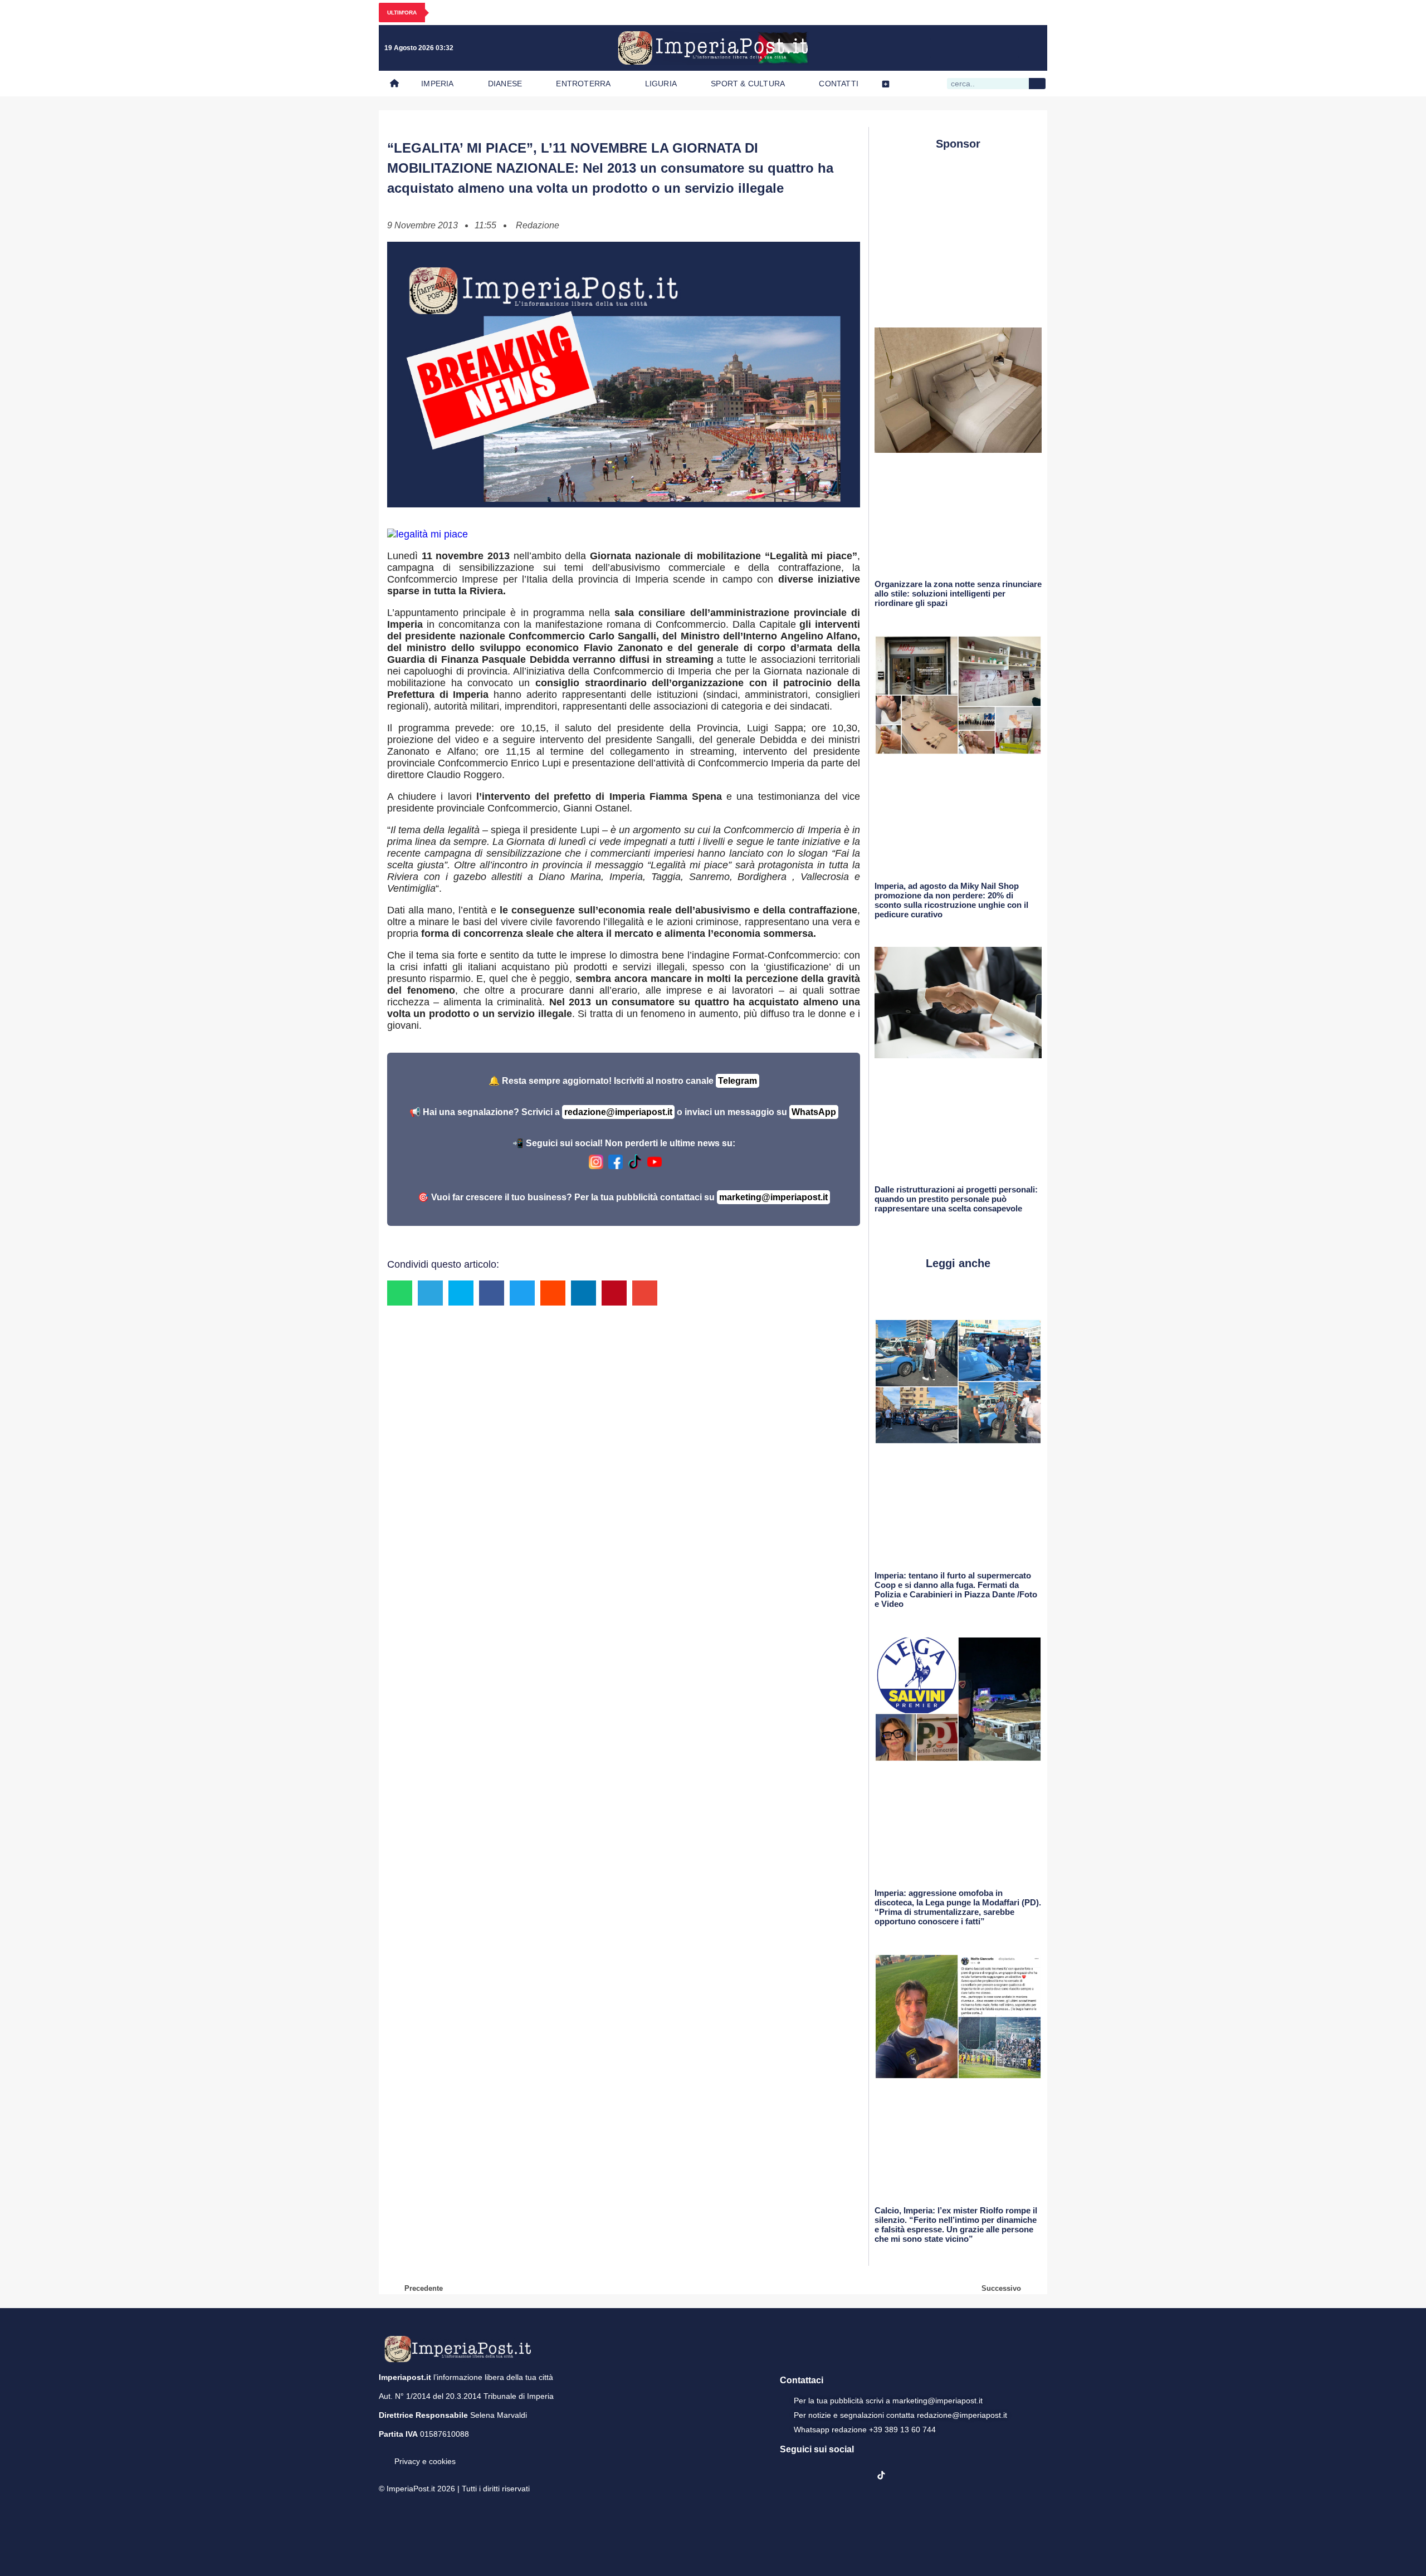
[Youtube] (986, 48)
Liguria (661, 84)
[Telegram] (1009, 48)
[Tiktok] (1032, 48)
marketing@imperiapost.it (773, 1197)
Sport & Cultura (748, 84)
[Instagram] (963, 48)
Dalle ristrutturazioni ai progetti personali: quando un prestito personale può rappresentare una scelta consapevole (956, 1199)
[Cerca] (1037, 84)
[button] (400, 1293)
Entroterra (583, 84)
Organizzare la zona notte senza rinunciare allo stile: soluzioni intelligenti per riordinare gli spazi (958, 593)
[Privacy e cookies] (383, 2453)
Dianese (505, 84)
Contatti (839, 84)
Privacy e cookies (425, 2461)
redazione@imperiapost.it (618, 1112)
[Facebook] (940, 48)
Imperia (437, 84)
